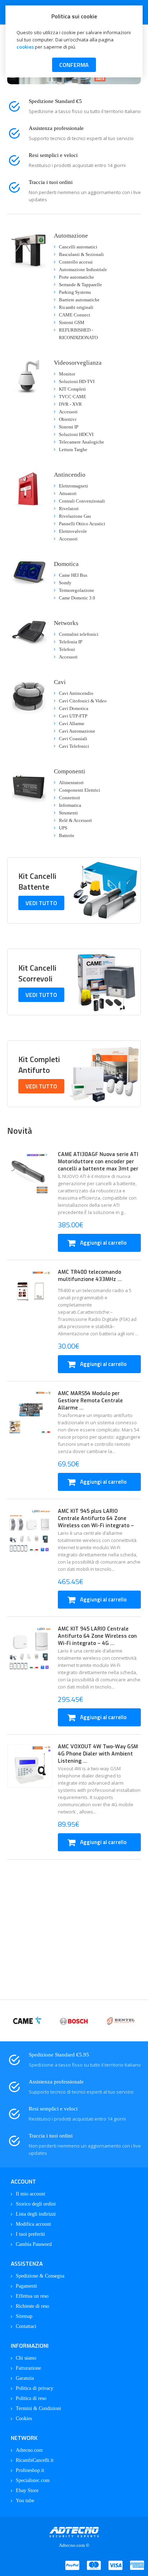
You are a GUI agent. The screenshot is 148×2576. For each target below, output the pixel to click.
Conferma (74, 65)
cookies (25, 47)
